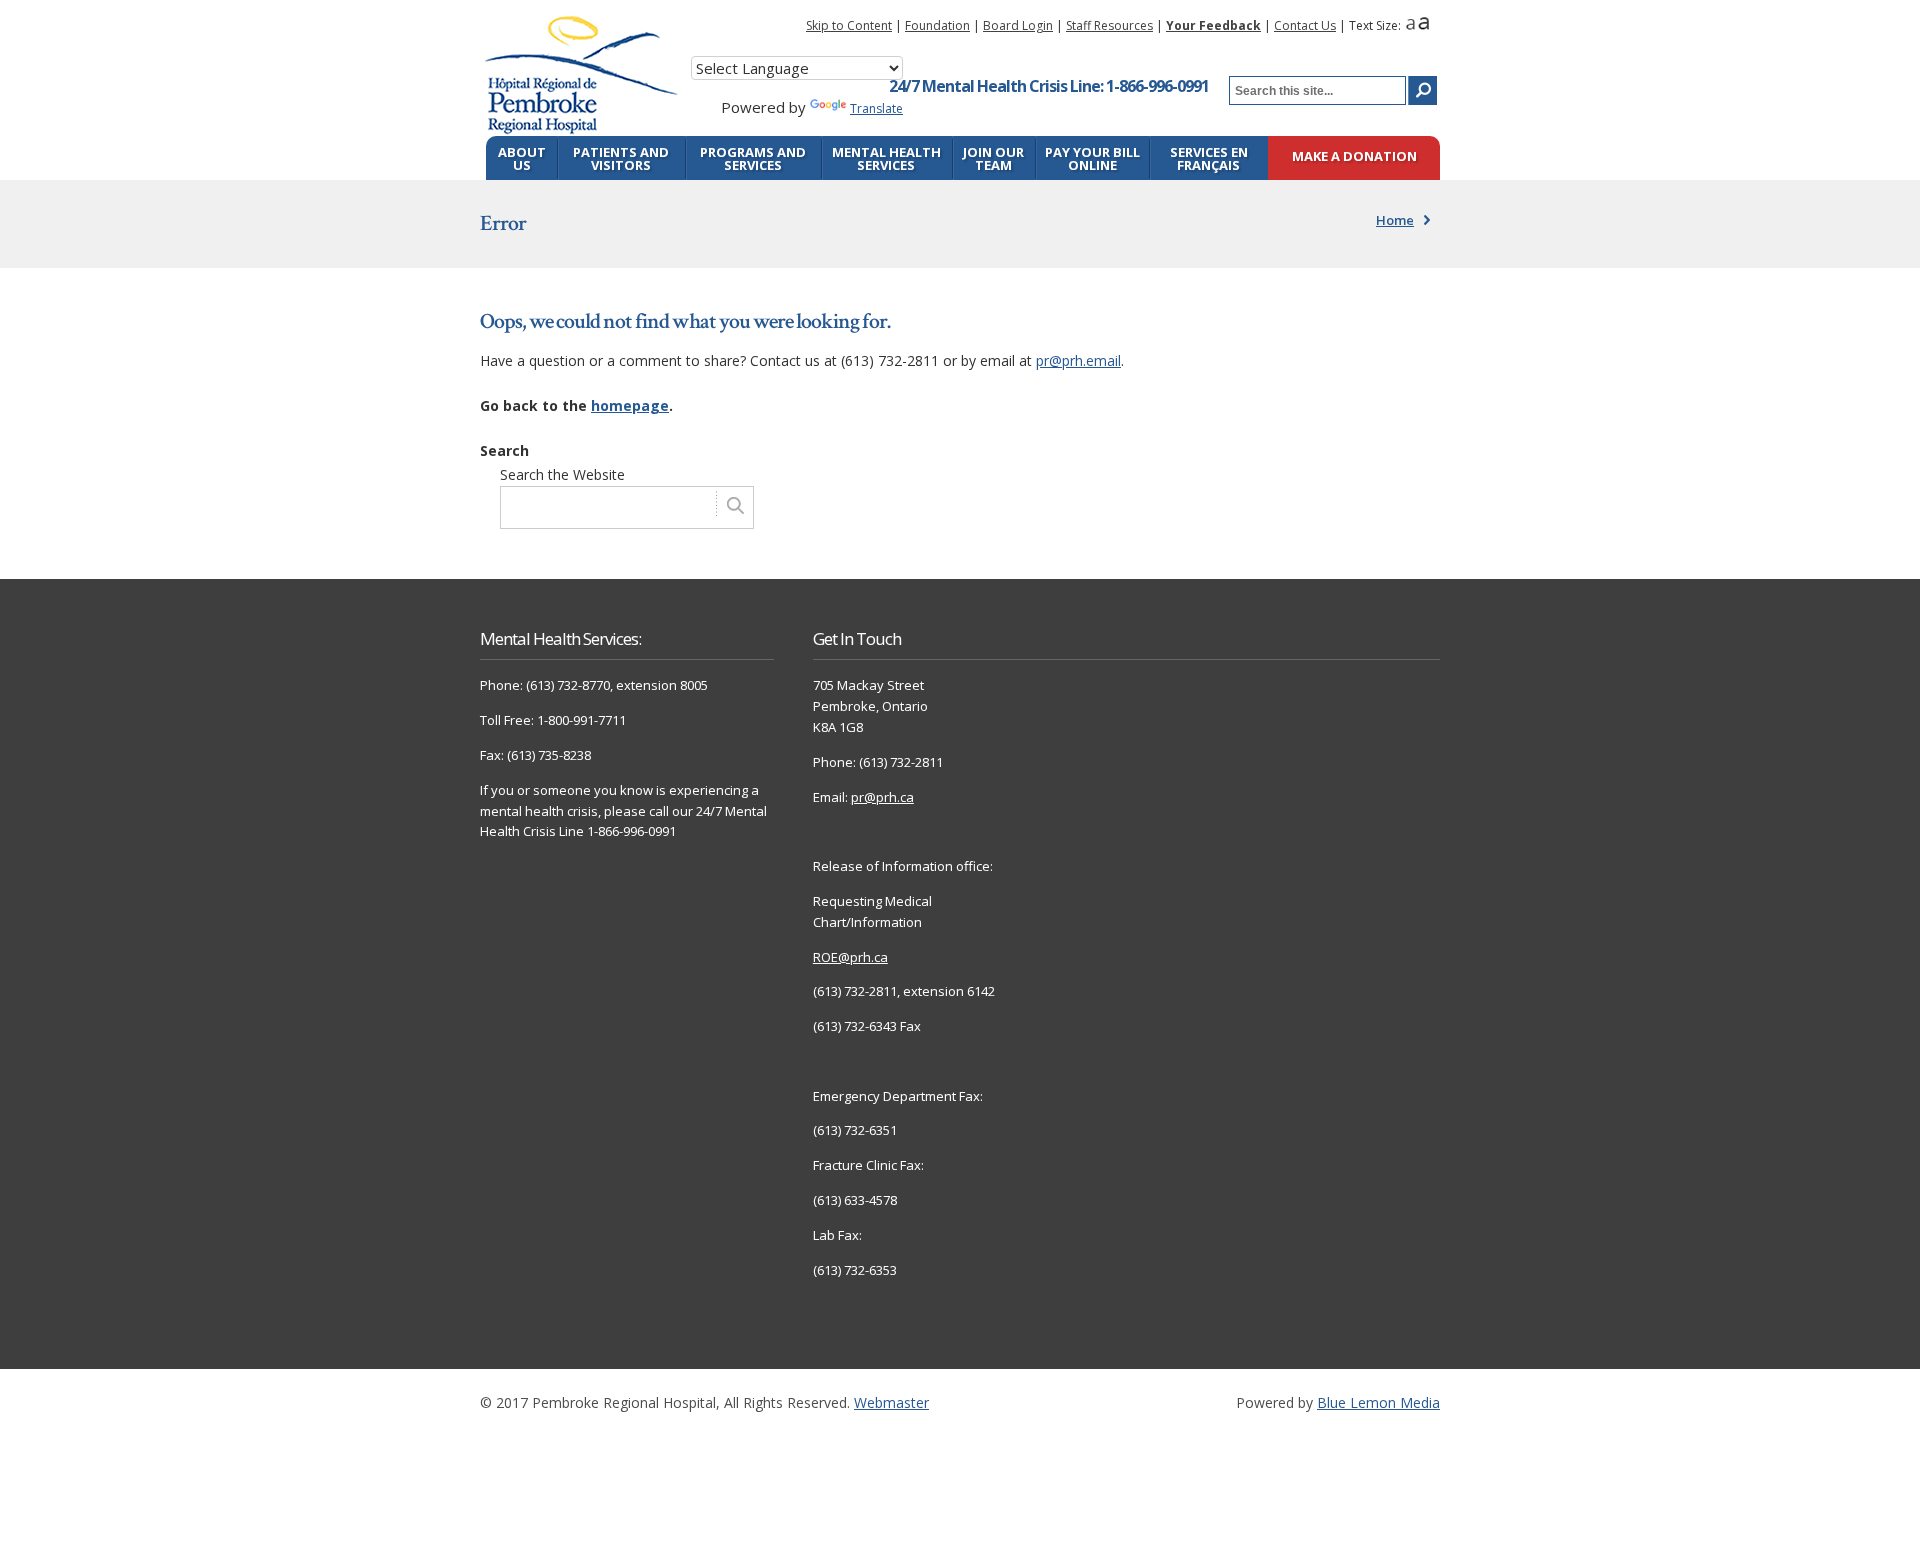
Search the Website (562, 474)
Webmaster (891, 1402)
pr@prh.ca (882, 797)
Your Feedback (1213, 25)
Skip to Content (849, 25)
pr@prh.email (1078, 360)
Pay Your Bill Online (1092, 158)
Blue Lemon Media (1378, 1402)
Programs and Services (753, 158)
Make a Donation (1354, 157)
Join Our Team (993, 158)
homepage (630, 405)
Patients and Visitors (621, 158)
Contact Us (1305, 25)
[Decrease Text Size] (1410, 25)
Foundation (937, 25)
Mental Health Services (886, 158)
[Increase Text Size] (1423, 25)
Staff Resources (1109, 25)
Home (1395, 220)
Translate (876, 108)
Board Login (1018, 25)
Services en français (1209, 158)
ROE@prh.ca (850, 957)
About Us (522, 158)
